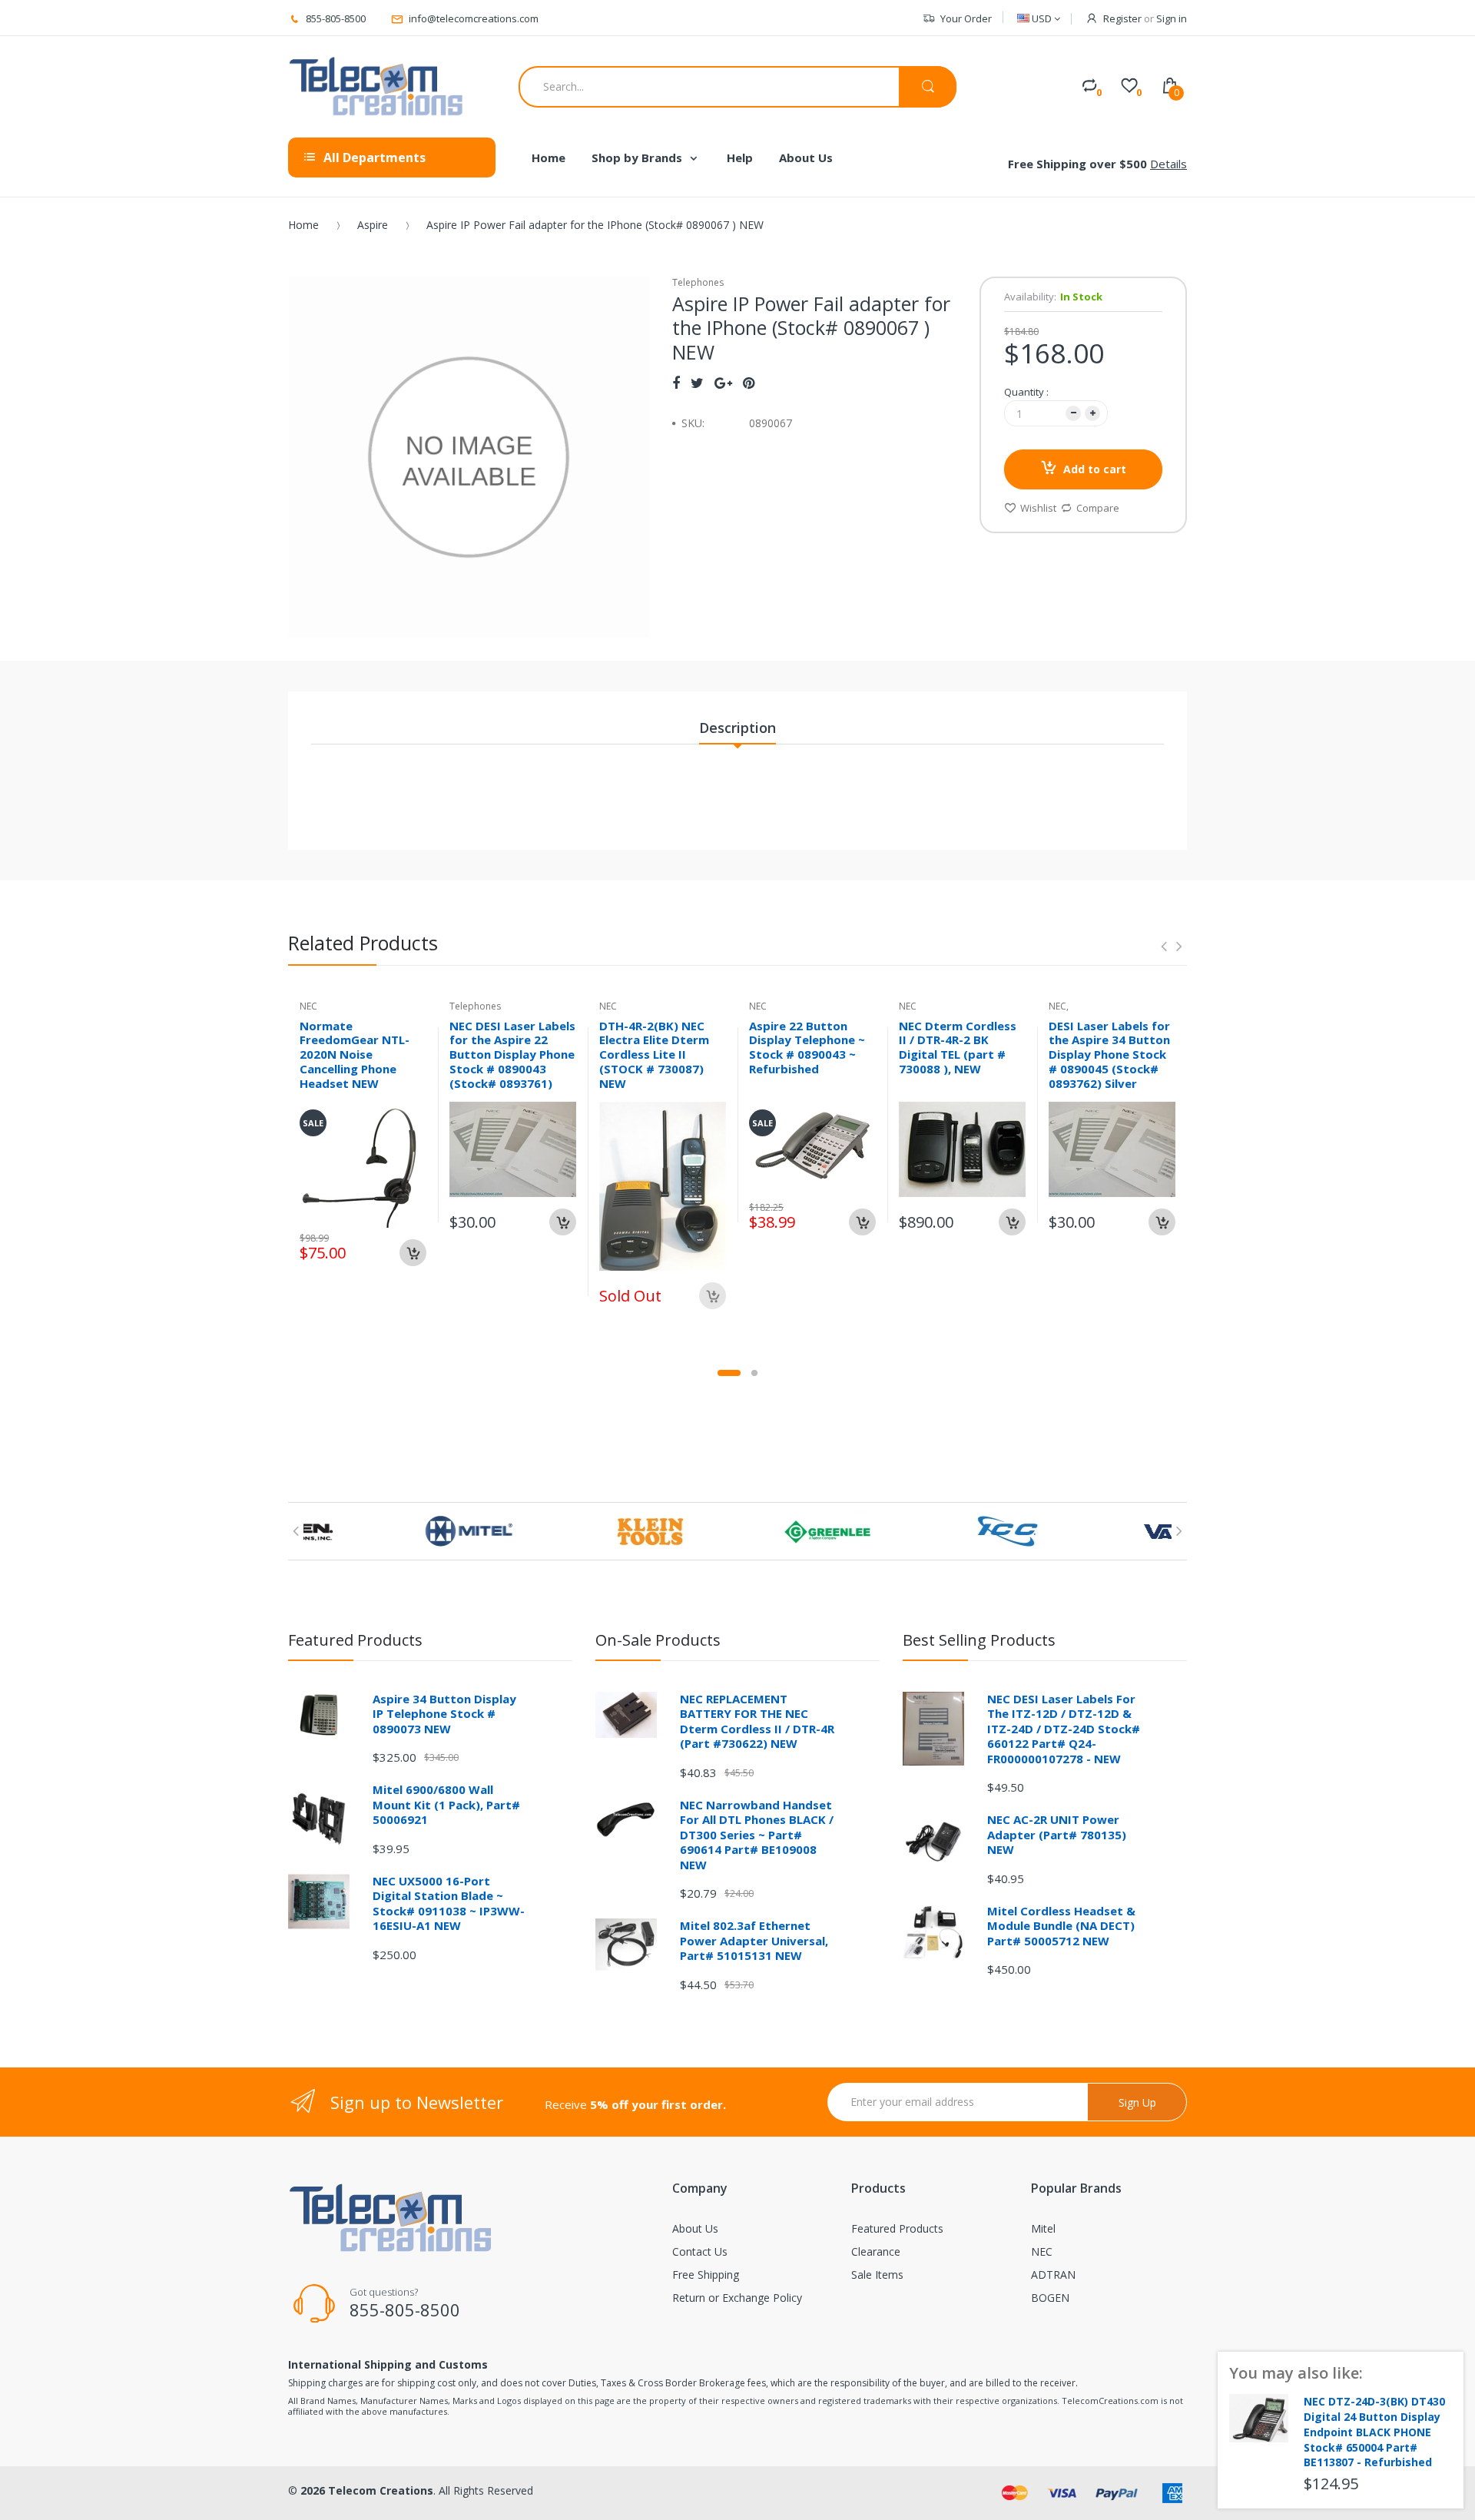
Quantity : (1026, 392)
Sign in (1172, 18)
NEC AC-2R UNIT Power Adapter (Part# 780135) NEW (1057, 1834)
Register (1122, 18)
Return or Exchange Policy (737, 2298)
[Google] (723, 383)
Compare (1098, 508)
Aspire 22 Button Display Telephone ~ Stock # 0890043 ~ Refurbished (807, 1047)
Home (303, 225)
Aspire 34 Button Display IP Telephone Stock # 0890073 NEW (444, 1714)
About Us (695, 2228)
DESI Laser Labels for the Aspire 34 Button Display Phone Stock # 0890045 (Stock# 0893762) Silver (1109, 1054)
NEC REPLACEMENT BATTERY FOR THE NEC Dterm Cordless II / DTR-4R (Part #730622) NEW (757, 1721)
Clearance (876, 2251)
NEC (1042, 2251)
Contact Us (700, 2251)
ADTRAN (1053, 2275)
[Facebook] (676, 383)
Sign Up (1137, 2102)
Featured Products (897, 2228)
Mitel (1043, 2228)
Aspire (373, 225)
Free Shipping (706, 2275)
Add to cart (1095, 469)
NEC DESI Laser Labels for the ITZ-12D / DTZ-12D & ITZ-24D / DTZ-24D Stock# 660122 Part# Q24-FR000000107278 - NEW (1064, 1729)
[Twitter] (697, 383)
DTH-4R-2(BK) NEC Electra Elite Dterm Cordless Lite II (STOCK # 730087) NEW (654, 1054)
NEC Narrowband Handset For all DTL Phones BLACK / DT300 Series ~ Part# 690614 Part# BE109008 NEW (757, 1835)
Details (1168, 164)
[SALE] (363, 1164)
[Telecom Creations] (376, 87)
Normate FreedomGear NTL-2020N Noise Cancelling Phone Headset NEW (355, 1054)
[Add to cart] (413, 1253)
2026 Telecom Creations (367, 2490)
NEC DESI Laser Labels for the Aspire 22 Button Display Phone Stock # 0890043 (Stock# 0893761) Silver (512, 1062)
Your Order (966, 18)
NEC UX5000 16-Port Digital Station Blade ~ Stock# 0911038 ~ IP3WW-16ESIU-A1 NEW (449, 1903)
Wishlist (1038, 508)
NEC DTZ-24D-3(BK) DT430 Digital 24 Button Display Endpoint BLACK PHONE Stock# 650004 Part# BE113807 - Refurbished (1374, 2432)
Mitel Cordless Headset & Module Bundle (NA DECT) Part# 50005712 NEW (1061, 1926)
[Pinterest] (749, 383)
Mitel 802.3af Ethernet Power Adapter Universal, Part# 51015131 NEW (754, 1940)
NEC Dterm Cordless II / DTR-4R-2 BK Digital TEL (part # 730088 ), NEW (958, 1047)
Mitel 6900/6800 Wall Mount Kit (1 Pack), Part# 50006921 (446, 1804)
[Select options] (563, 1222)
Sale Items (877, 2275)
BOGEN (1050, 2298)
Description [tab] (737, 728)
